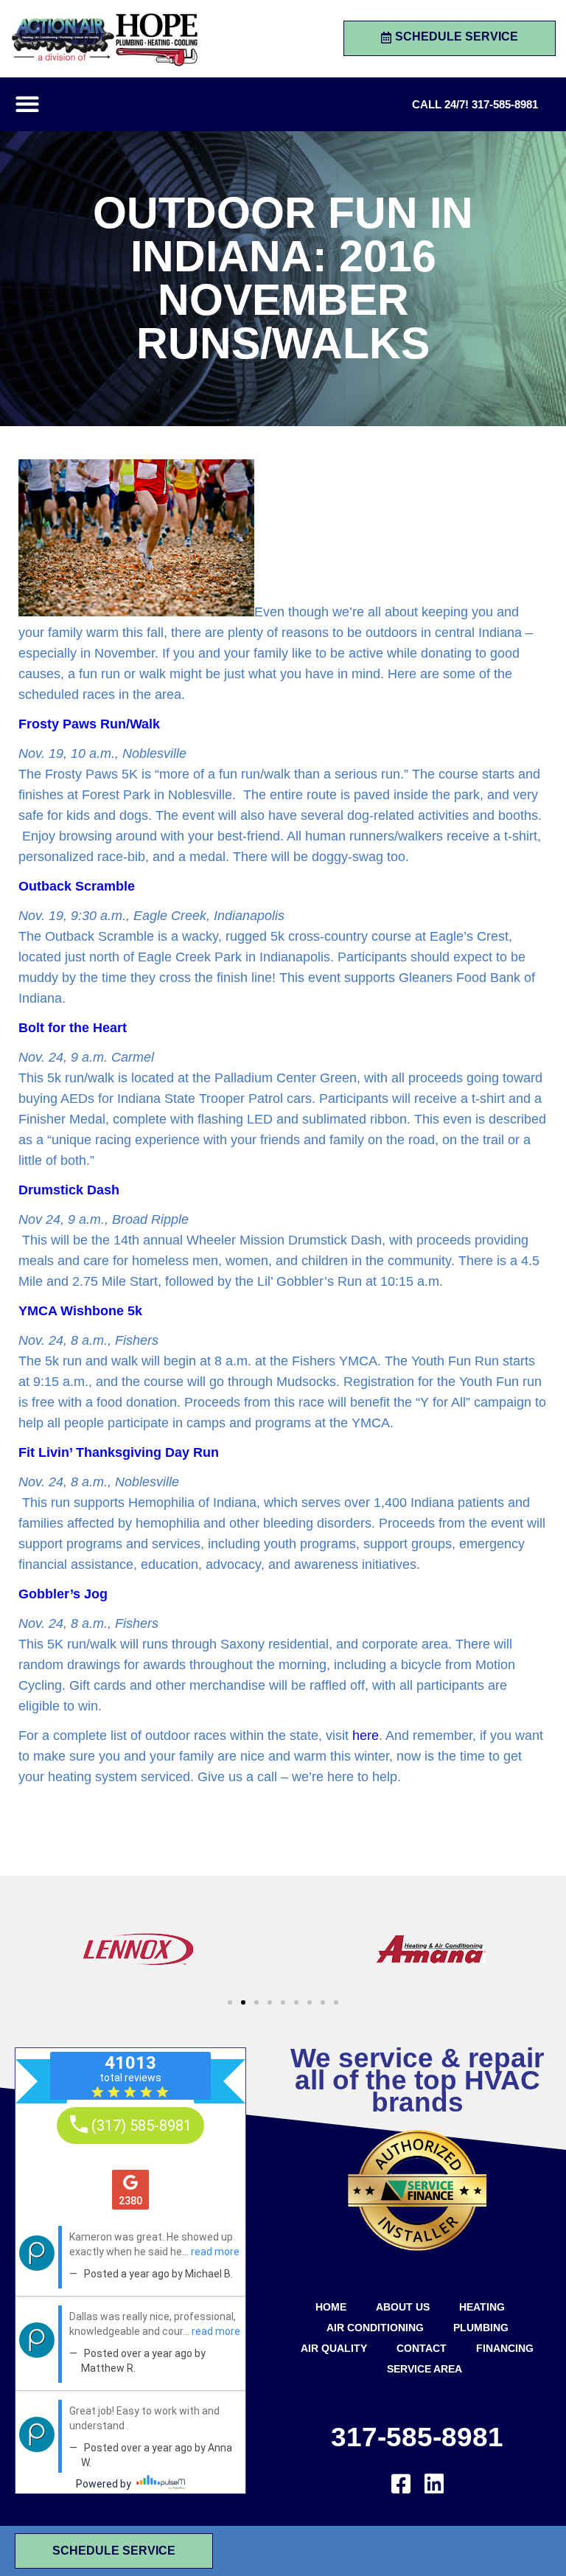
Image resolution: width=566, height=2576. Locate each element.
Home (331, 2307)
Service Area (424, 2369)
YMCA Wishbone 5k (80, 1311)
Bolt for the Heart (73, 1028)
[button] (27, 104)
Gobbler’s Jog (63, 1594)
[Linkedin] (434, 2484)
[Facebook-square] (401, 2484)
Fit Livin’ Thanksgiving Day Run (119, 1452)
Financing (505, 2348)
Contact (422, 2348)
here (366, 1736)
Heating (482, 2307)
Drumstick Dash (69, 1190)
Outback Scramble (77, 886)
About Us (403, 2307)
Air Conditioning (375, 2328)
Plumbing (481, 2328)
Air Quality (334, 2348)
